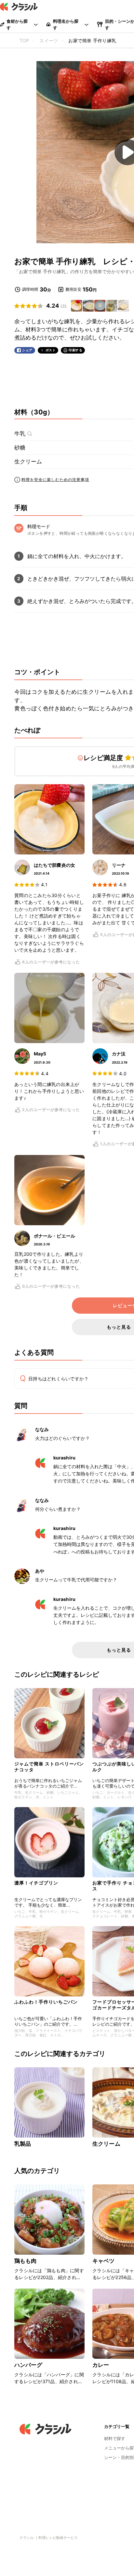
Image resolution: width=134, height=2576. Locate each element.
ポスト (51, 350)
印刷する (75, 350)
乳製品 (23, 2144)
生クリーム (28, 462)
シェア (27, 350)
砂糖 (20, 448)
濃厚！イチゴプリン (36, 1883)
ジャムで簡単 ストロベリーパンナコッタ (49, 1767)
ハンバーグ (28, 2365)
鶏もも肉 (26, 2261)
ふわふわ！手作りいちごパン (46, 2002)
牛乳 (20, 434)
